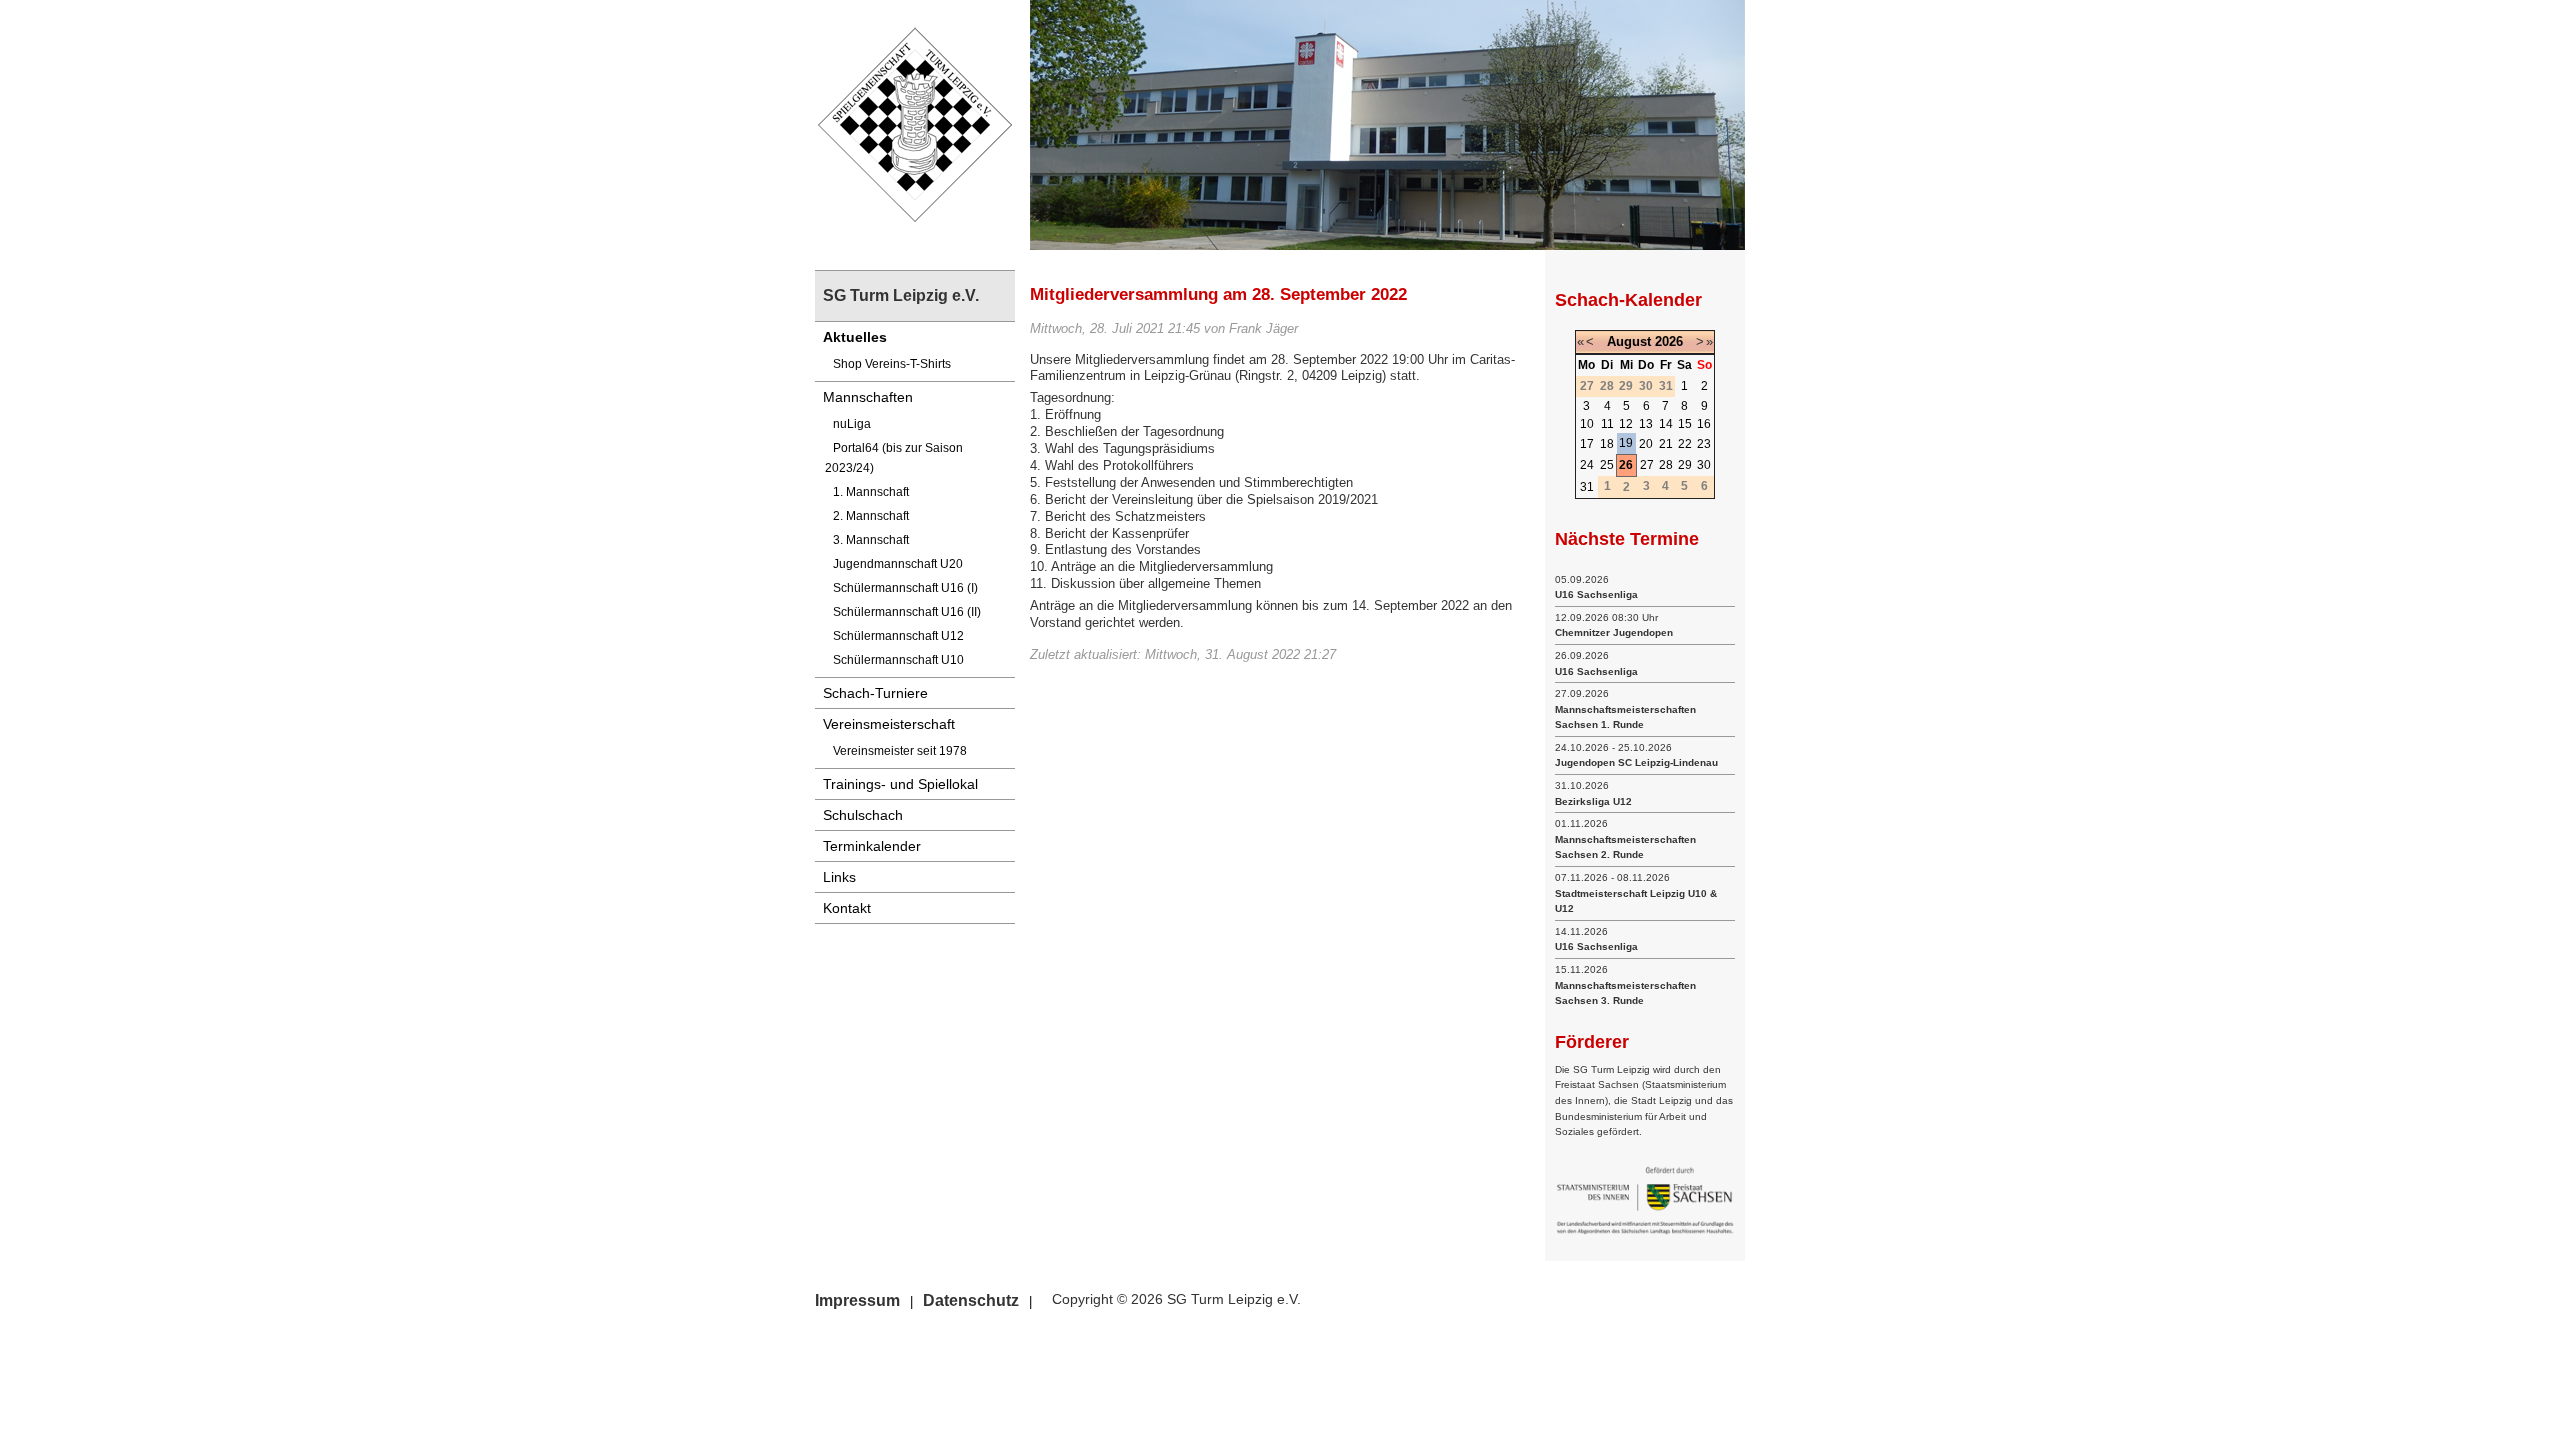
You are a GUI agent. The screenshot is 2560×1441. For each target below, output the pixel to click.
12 (1626, 424)
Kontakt (847, 908)
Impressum (857, 1300)
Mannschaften (868, 397)
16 (1704, 424)
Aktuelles (855, 337)
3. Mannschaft (871, 540)
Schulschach (863, 815)
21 (1666, 444)
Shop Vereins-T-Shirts (892, 364)
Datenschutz (971, 1300)
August (1629, 341)
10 (1587, 424)
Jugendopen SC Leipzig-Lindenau (1636, 762)
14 (1666, 424)
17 (1587, 444)
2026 (1669, 341)
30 (1704, 465)
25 (1607, 465)
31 (1587, 487)
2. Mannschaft (871, 516)
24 (1587, 465)
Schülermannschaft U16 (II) (907, 612)
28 (1666, 465)
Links (839, 877)
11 (1607, 424)
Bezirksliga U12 (1593, 801)
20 (1646, 444)
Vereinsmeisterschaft (889, 724)
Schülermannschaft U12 (898, 636)
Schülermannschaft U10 (898, 660)
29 (1685, 465)
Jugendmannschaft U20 (898, 564)
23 (1704, 444)
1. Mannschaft (871, 492)
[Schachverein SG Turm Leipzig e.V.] (915, 123)
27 (1647, 465)
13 (1646, 424)
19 (1626, 443)
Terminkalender (872, 846)
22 (1685, 444)
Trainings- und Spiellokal (900, 784)
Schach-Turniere (875, 693)
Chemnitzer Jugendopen (1614, 632)
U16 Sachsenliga (1596, 594)
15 (1685, 424)
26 (1626, 465)
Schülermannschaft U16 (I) (905, 588)
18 (1607, 444)
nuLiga (852, 424)
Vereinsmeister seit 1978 (900, 751)
